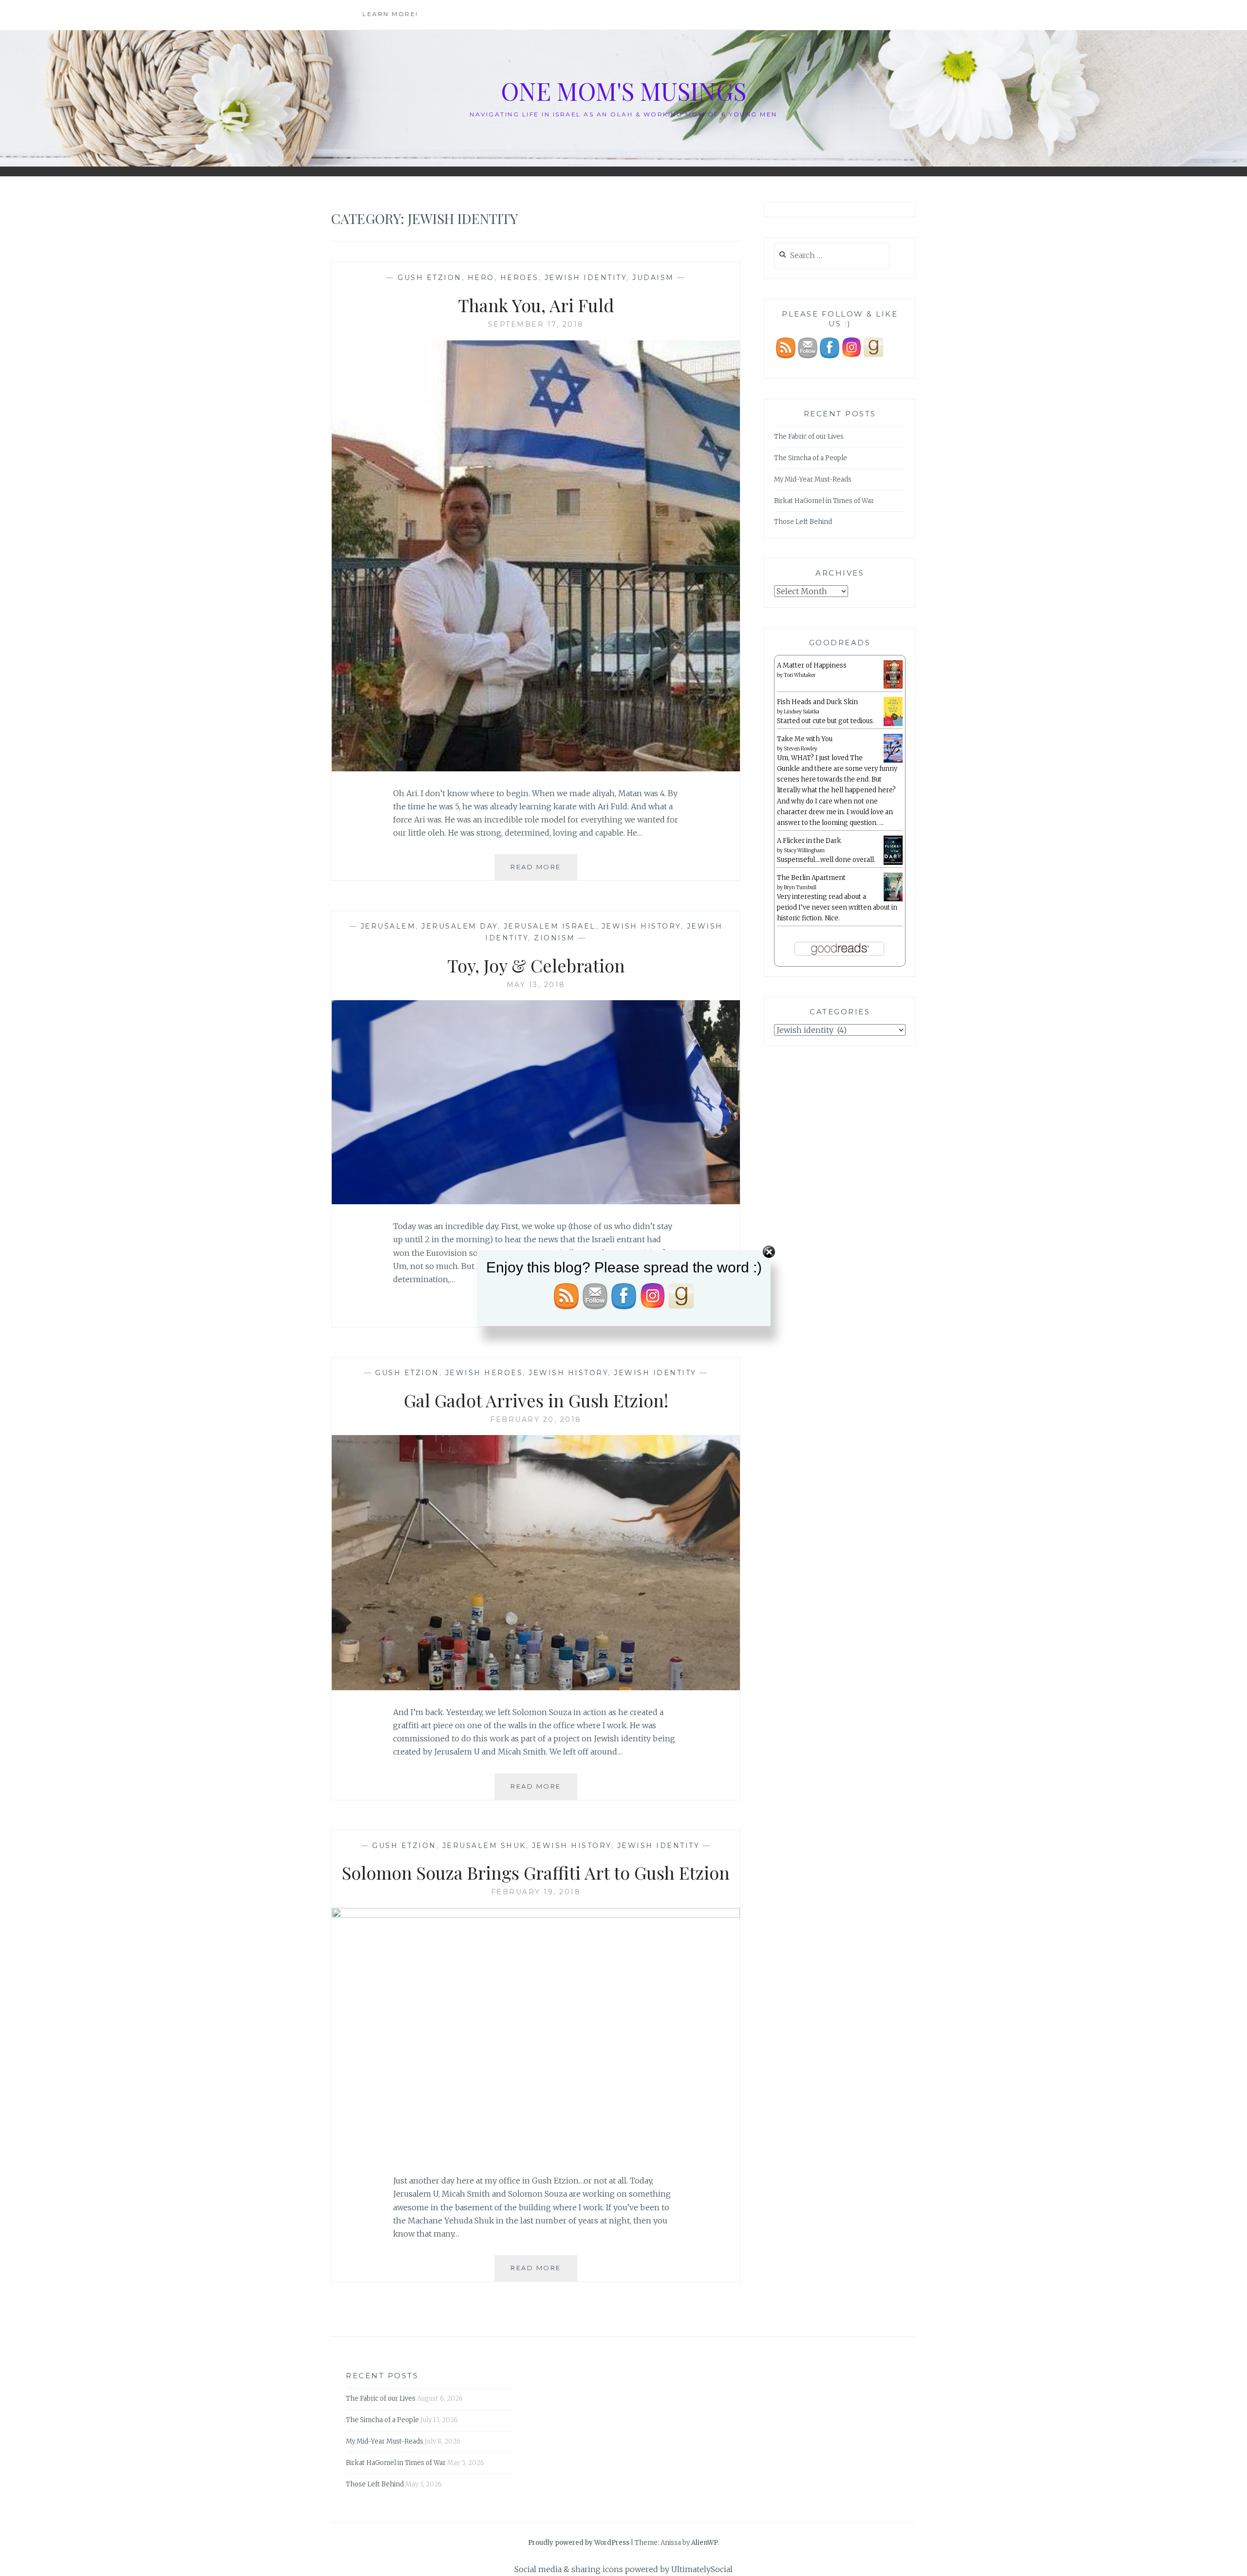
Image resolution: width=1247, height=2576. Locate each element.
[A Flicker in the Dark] (893, 863)
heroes (520, 278)
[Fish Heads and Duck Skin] (893, 724)
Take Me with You (805, 739)
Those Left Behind (803, 522)
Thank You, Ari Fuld (536, 305)
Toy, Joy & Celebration (536, 965)
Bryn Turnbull (800, 887)
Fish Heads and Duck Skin (817, 702)
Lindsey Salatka (802, 712)
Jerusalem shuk (484, 1846)
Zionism (555, 938)
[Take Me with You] (893, 761)
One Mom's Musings (623, 91)
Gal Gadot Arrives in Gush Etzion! (536, 1400)
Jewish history (641, 926)
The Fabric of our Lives (809, 437)
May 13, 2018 (536, 985)
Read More (544, 871)
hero (481, 278)
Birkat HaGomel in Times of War (824, 501)
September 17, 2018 (536, 324)
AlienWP (705, 2543)
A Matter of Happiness (812, 665)
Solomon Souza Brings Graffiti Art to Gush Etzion (536, 1872)
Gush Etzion (430, 278)
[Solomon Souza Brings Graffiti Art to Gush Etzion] (536, 1915)
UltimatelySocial (702, 2569)
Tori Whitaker (800, 675)
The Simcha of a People (811, 458)
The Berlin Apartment (811, 878)
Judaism (653, 278)
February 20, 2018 (536, 1419)
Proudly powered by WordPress (579, 2543)
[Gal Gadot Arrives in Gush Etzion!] (536, 1687)
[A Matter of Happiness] (893, 687)
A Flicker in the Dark (809, 841)
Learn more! (390, 14)
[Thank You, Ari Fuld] (536, 768)
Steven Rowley (801, 749)
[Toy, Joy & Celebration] (536, 1201)
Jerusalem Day (460, 926)
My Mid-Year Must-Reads (813, 479)
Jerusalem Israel (550, 926)
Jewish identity (586, 278)
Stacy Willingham (804, 850)
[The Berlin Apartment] (893, 900)
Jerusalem (388, 926)
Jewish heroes (484, 1373)
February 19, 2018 (536, 1892)
